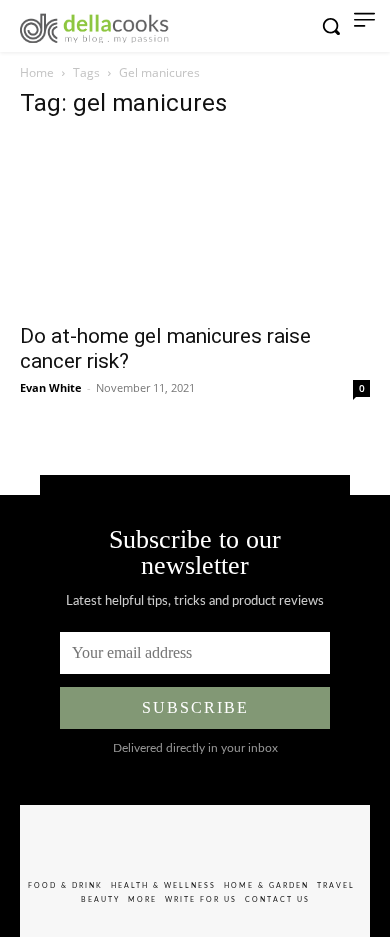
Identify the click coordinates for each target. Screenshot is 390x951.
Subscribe (195, 707)
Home (37, 72)
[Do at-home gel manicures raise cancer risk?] (195, 224)
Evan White (51, 387)
